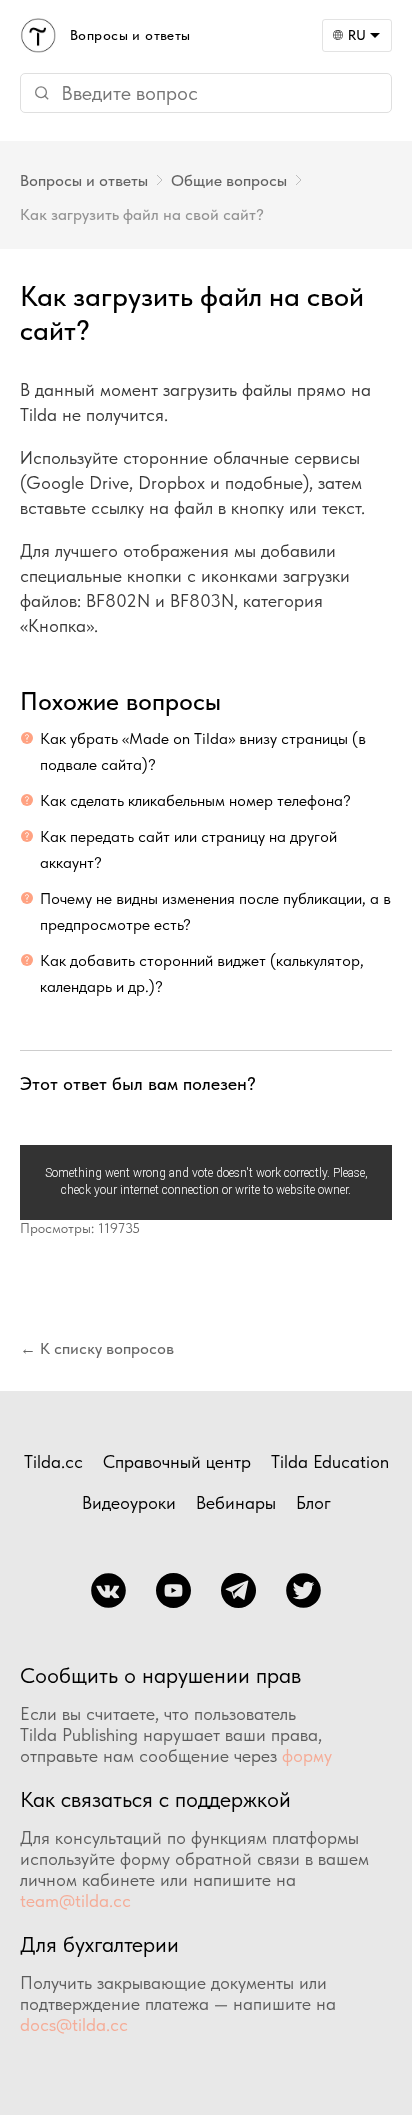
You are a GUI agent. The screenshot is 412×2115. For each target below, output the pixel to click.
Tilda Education (330, 1461)
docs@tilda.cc (74, 2024)
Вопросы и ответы (84, 180)
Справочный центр (177, 1461)
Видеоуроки (129, 1502)
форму (307, 1755)
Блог (313, 1502)
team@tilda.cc (75, 1900)
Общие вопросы (229, 180)
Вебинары (236, 1502)
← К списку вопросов (97, 1348)
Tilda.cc (53, 1461)
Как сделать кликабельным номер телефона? (195, 800)
